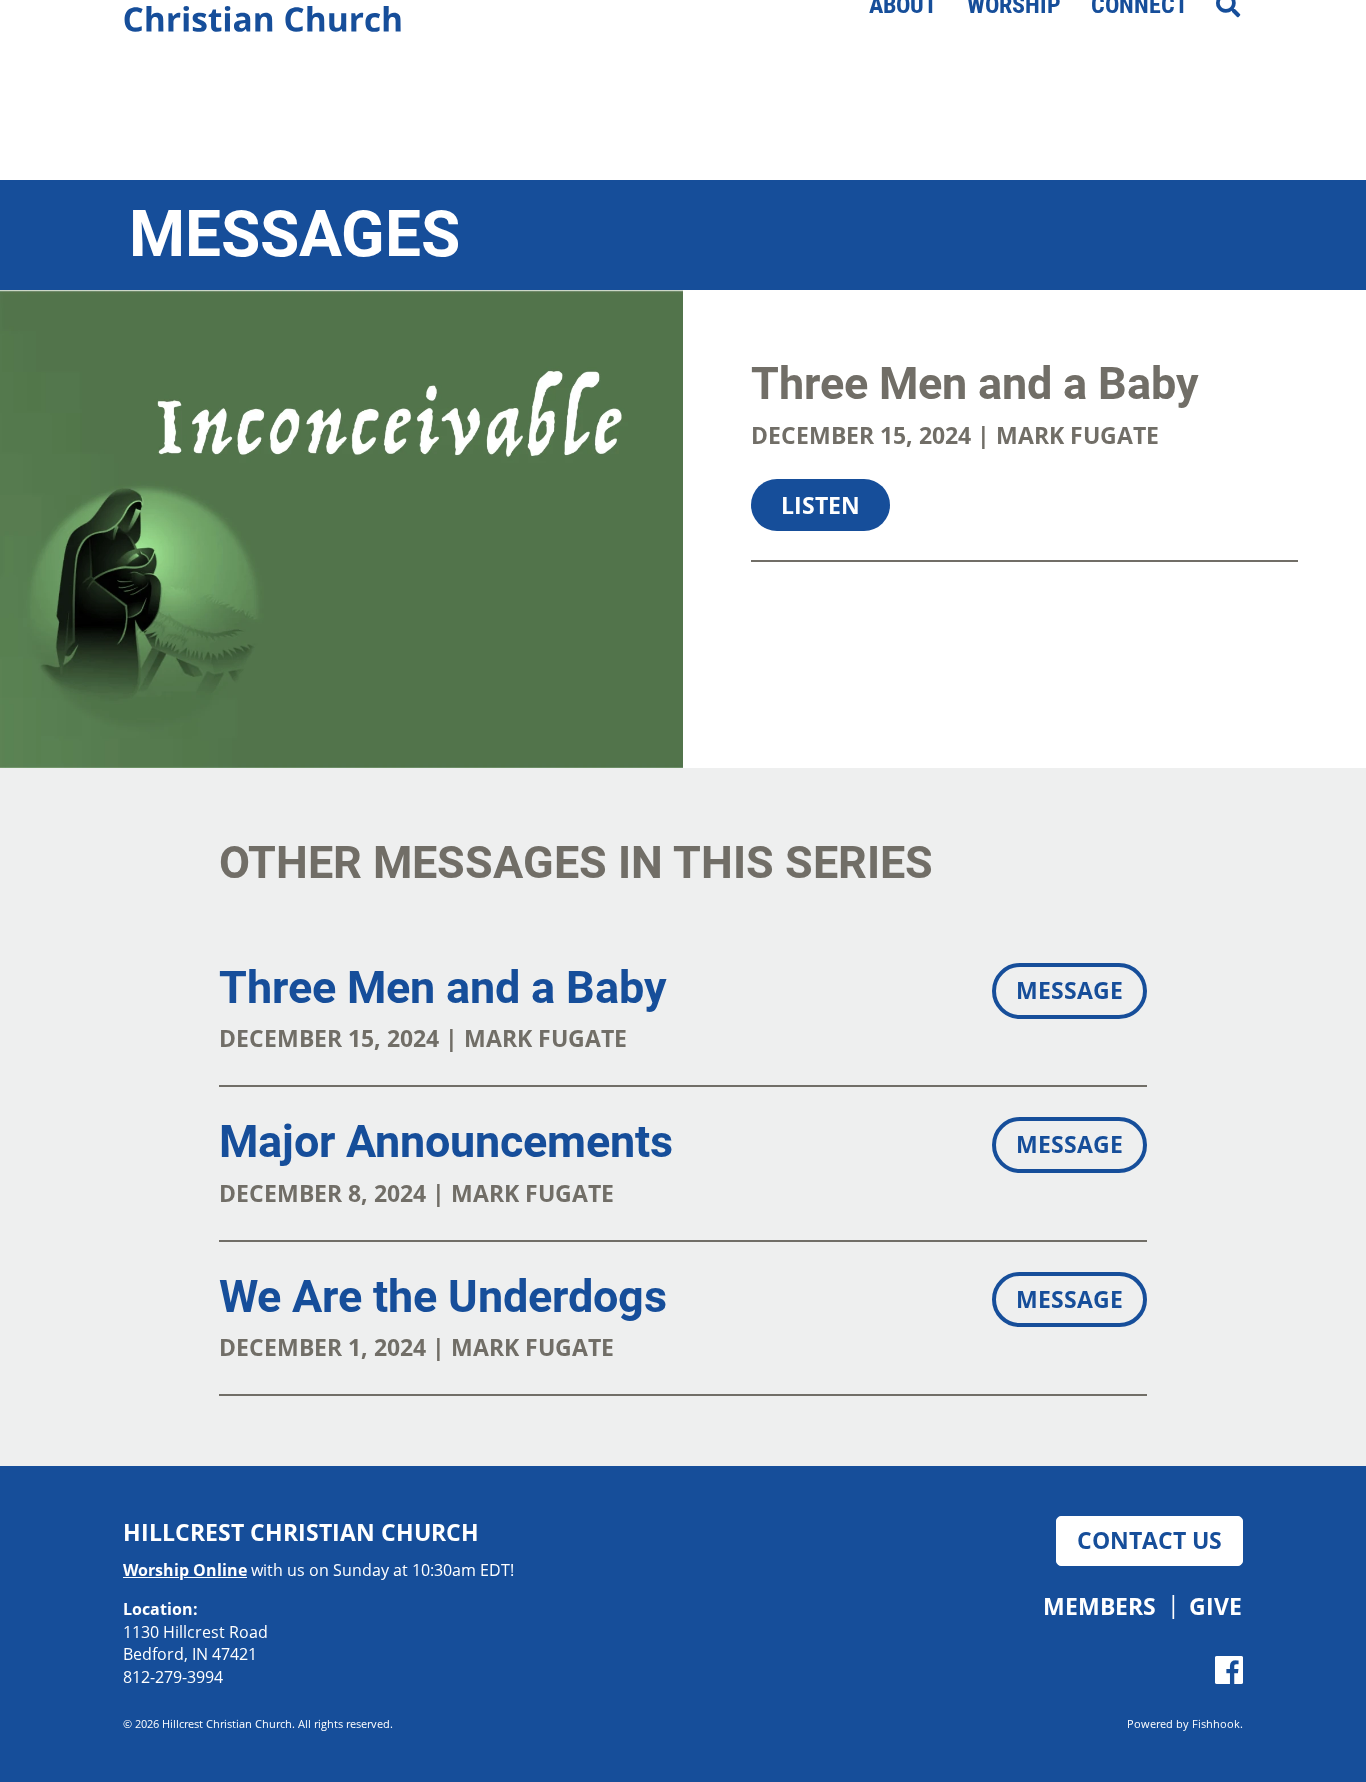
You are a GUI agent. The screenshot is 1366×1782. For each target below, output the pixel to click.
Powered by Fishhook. (1185, 1723)
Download (962, 596)
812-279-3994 (173, 1677)
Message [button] (1069, 990)
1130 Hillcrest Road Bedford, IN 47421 (195, 1643)
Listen (820, 505)
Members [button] (1099, 1606)
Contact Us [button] (1149, 1540)
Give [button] (1215, 1606)
